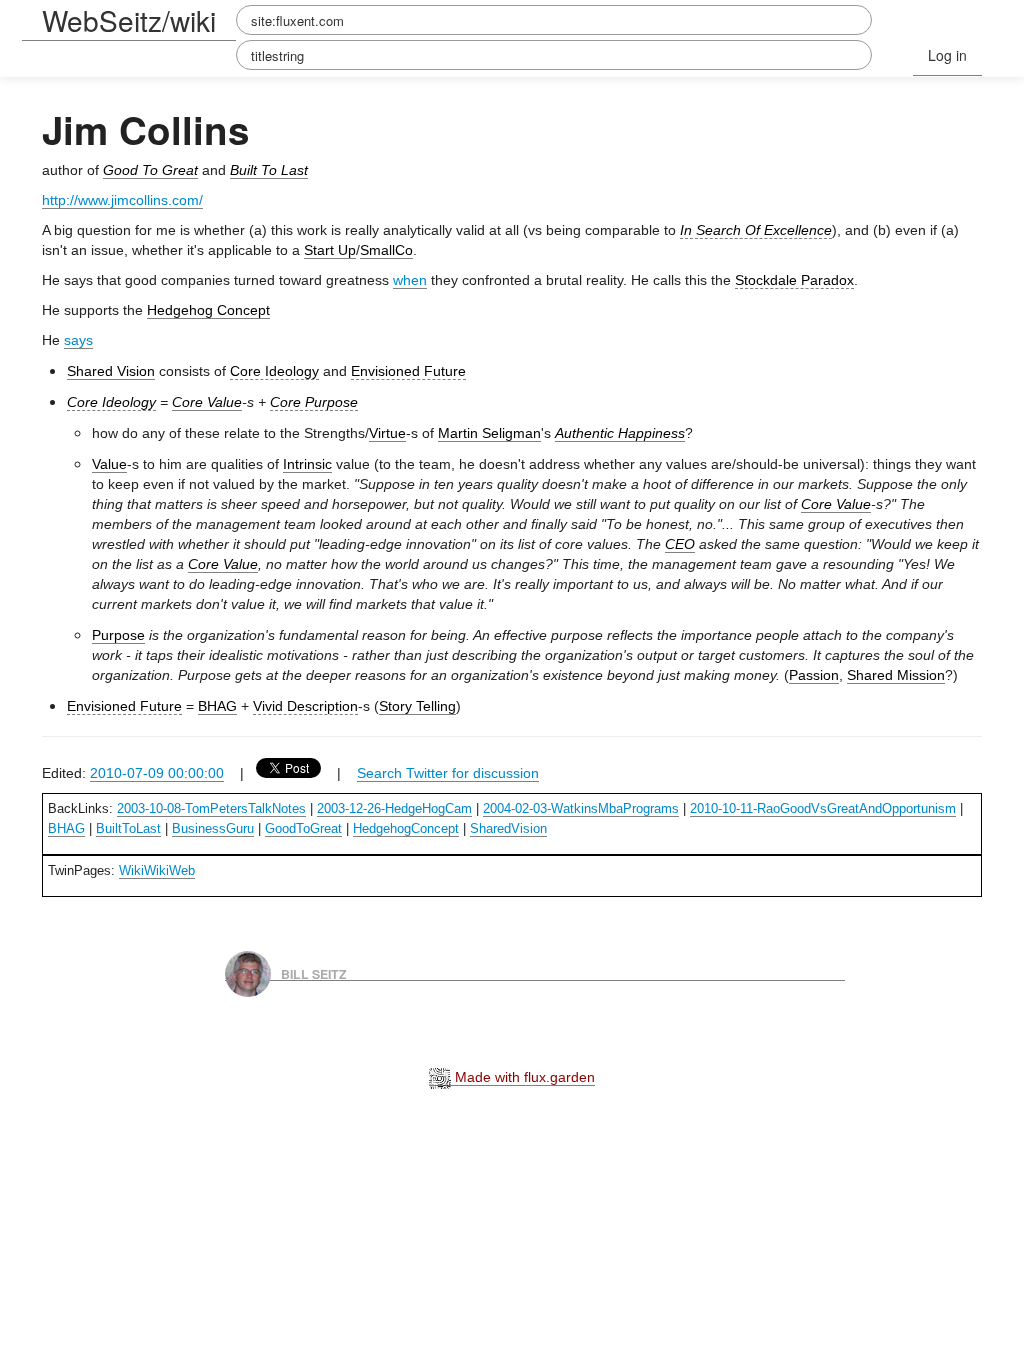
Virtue (387, 433)
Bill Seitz (314, 973)
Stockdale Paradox (794, 280)
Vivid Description (305, 706)
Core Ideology (274, 371)
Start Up (330, 250)
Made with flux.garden (523, 1077)
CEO (680, 544)
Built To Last (269, 170)
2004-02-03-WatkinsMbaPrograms (581, 808)
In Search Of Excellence (756, 230)
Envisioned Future (408, 371)
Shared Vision (111, 371)
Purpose (118, 635)
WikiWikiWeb (157, 870)
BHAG (217, 706)
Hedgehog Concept (208, 310)
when (410, 280)
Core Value (207, 402)
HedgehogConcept (406, 828)
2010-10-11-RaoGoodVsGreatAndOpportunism (823, 808)
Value (109, 464)
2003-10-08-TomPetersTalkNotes (211, 808)
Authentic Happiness (620, 433)
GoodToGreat (303, 828)
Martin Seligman (489, 433)
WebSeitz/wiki (129, 20)
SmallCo (386, 250)
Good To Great (150, 170)
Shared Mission (896, 675)
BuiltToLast (128, 828)
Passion (814, 675)
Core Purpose (314, 402)
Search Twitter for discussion (448, 773)
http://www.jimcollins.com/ (122, 200)
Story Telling (417, 706)
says (78, 340)
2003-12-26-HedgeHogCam (394, 808)
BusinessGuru (213, 828)
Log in (947, 55)
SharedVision (508, 828)
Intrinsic (307, 464)
